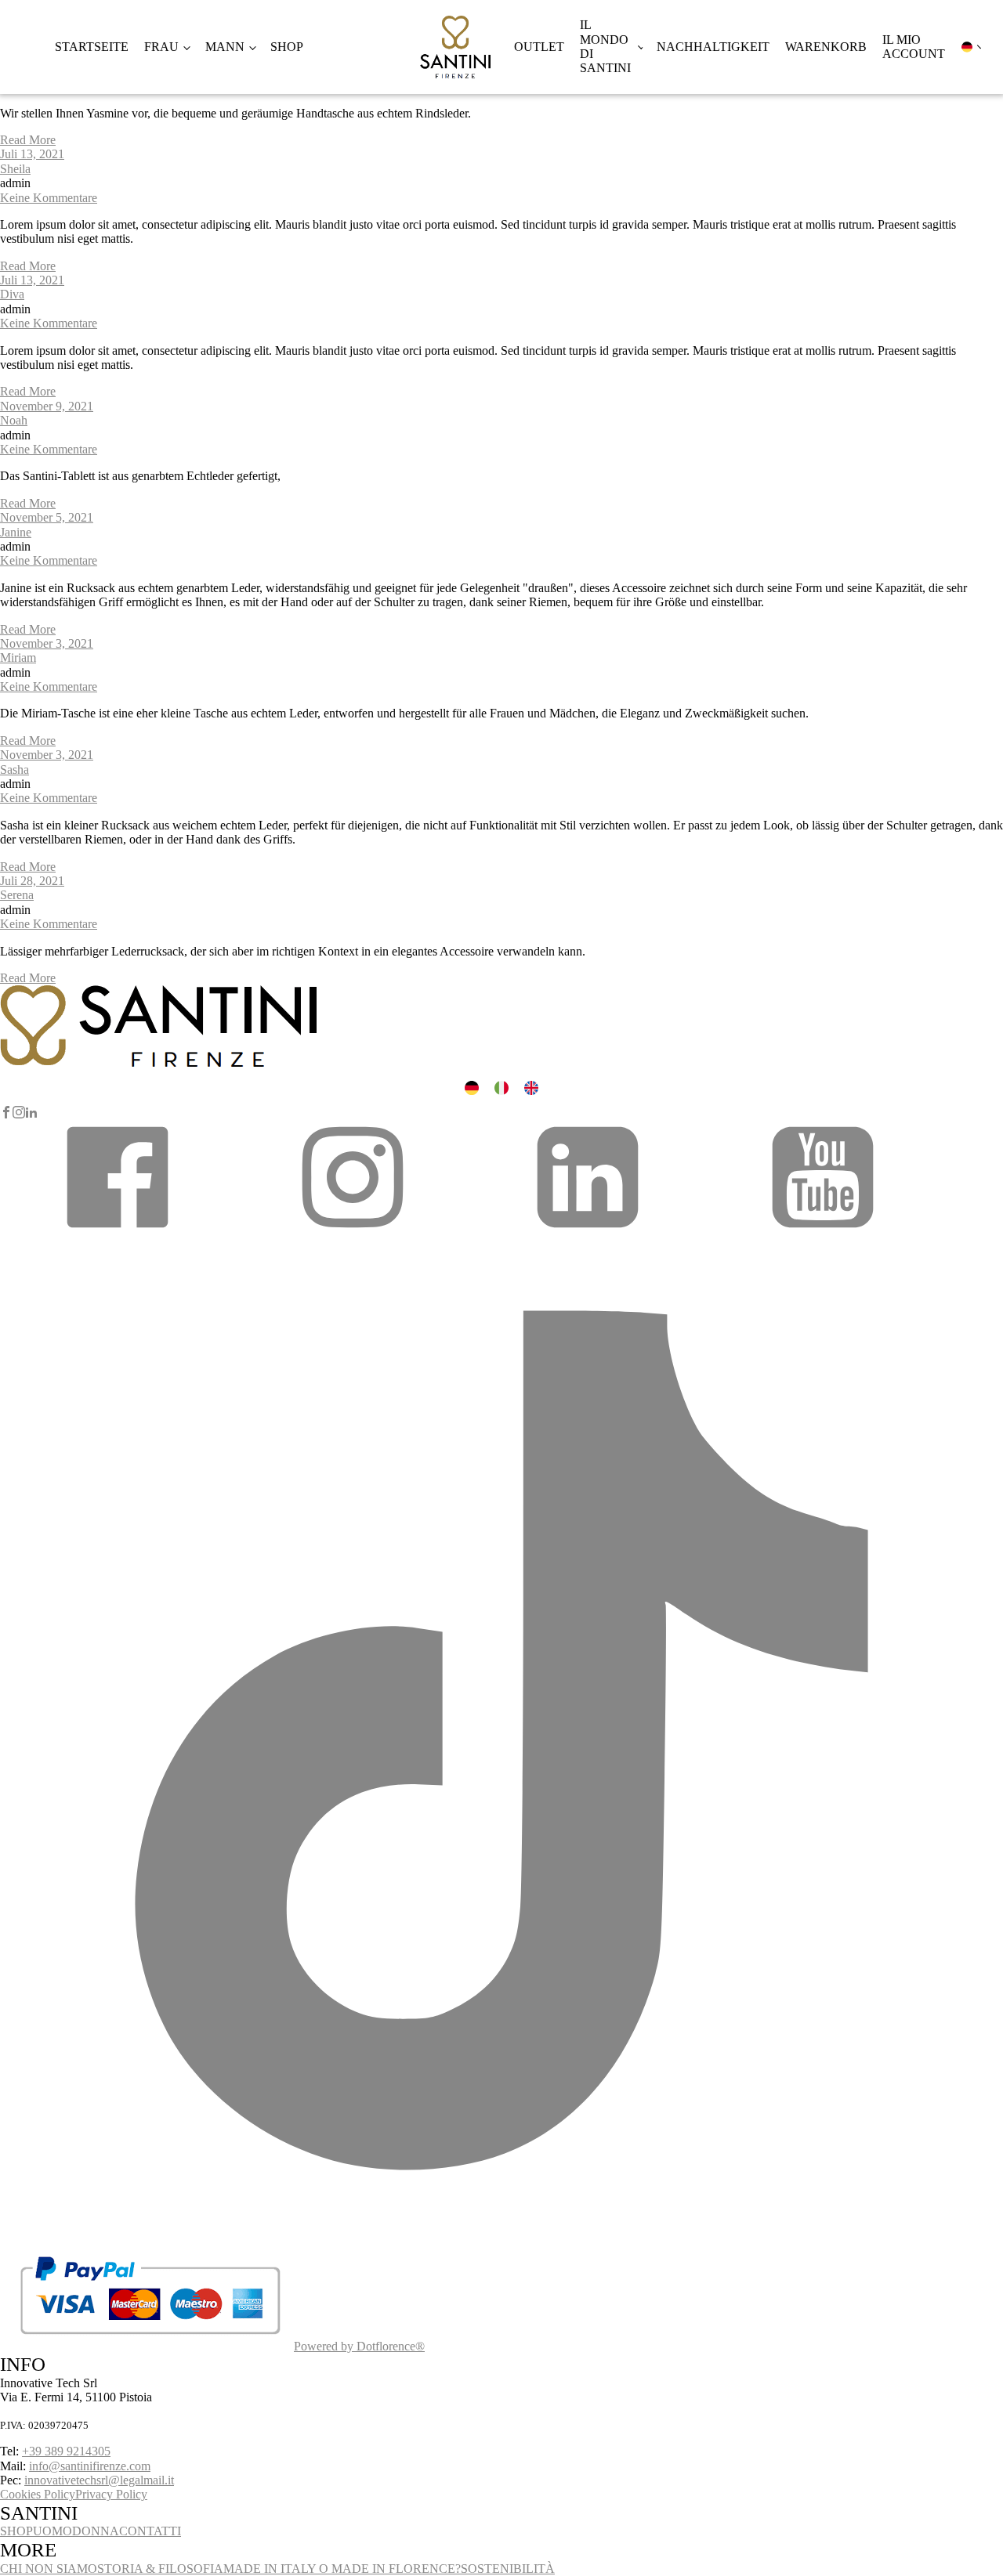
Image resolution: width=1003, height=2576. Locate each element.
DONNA (96, 2531)
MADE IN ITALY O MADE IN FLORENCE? (342, 2569)
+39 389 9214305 (66, 2451)
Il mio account (914, 47)
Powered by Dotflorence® (359, 2346)
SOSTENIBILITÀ (508, 2569)
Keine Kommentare (49, 198)
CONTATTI (150, 2531)
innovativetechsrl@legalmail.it (99, 2480)
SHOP (16, 2531)
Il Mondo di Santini (605, 46)
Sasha (14, 770)
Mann (225, 47)
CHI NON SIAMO (49, 2569)
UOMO (53, 2531)
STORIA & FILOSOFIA (160, 2569)
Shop (287, 47)
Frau (161, 47)
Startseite (92, 47)
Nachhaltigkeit (713, 47)
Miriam (18, 658)
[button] (118, 1232)
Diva (12, 294)
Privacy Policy (111, 2494)
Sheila (15, 169)
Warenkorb (826, 47)
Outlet (539, 47)
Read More (28, 140)
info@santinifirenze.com (90, 2466)
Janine (16, 532)
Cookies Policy (38, 2494)
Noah (14, 420)
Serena (17, 895)
